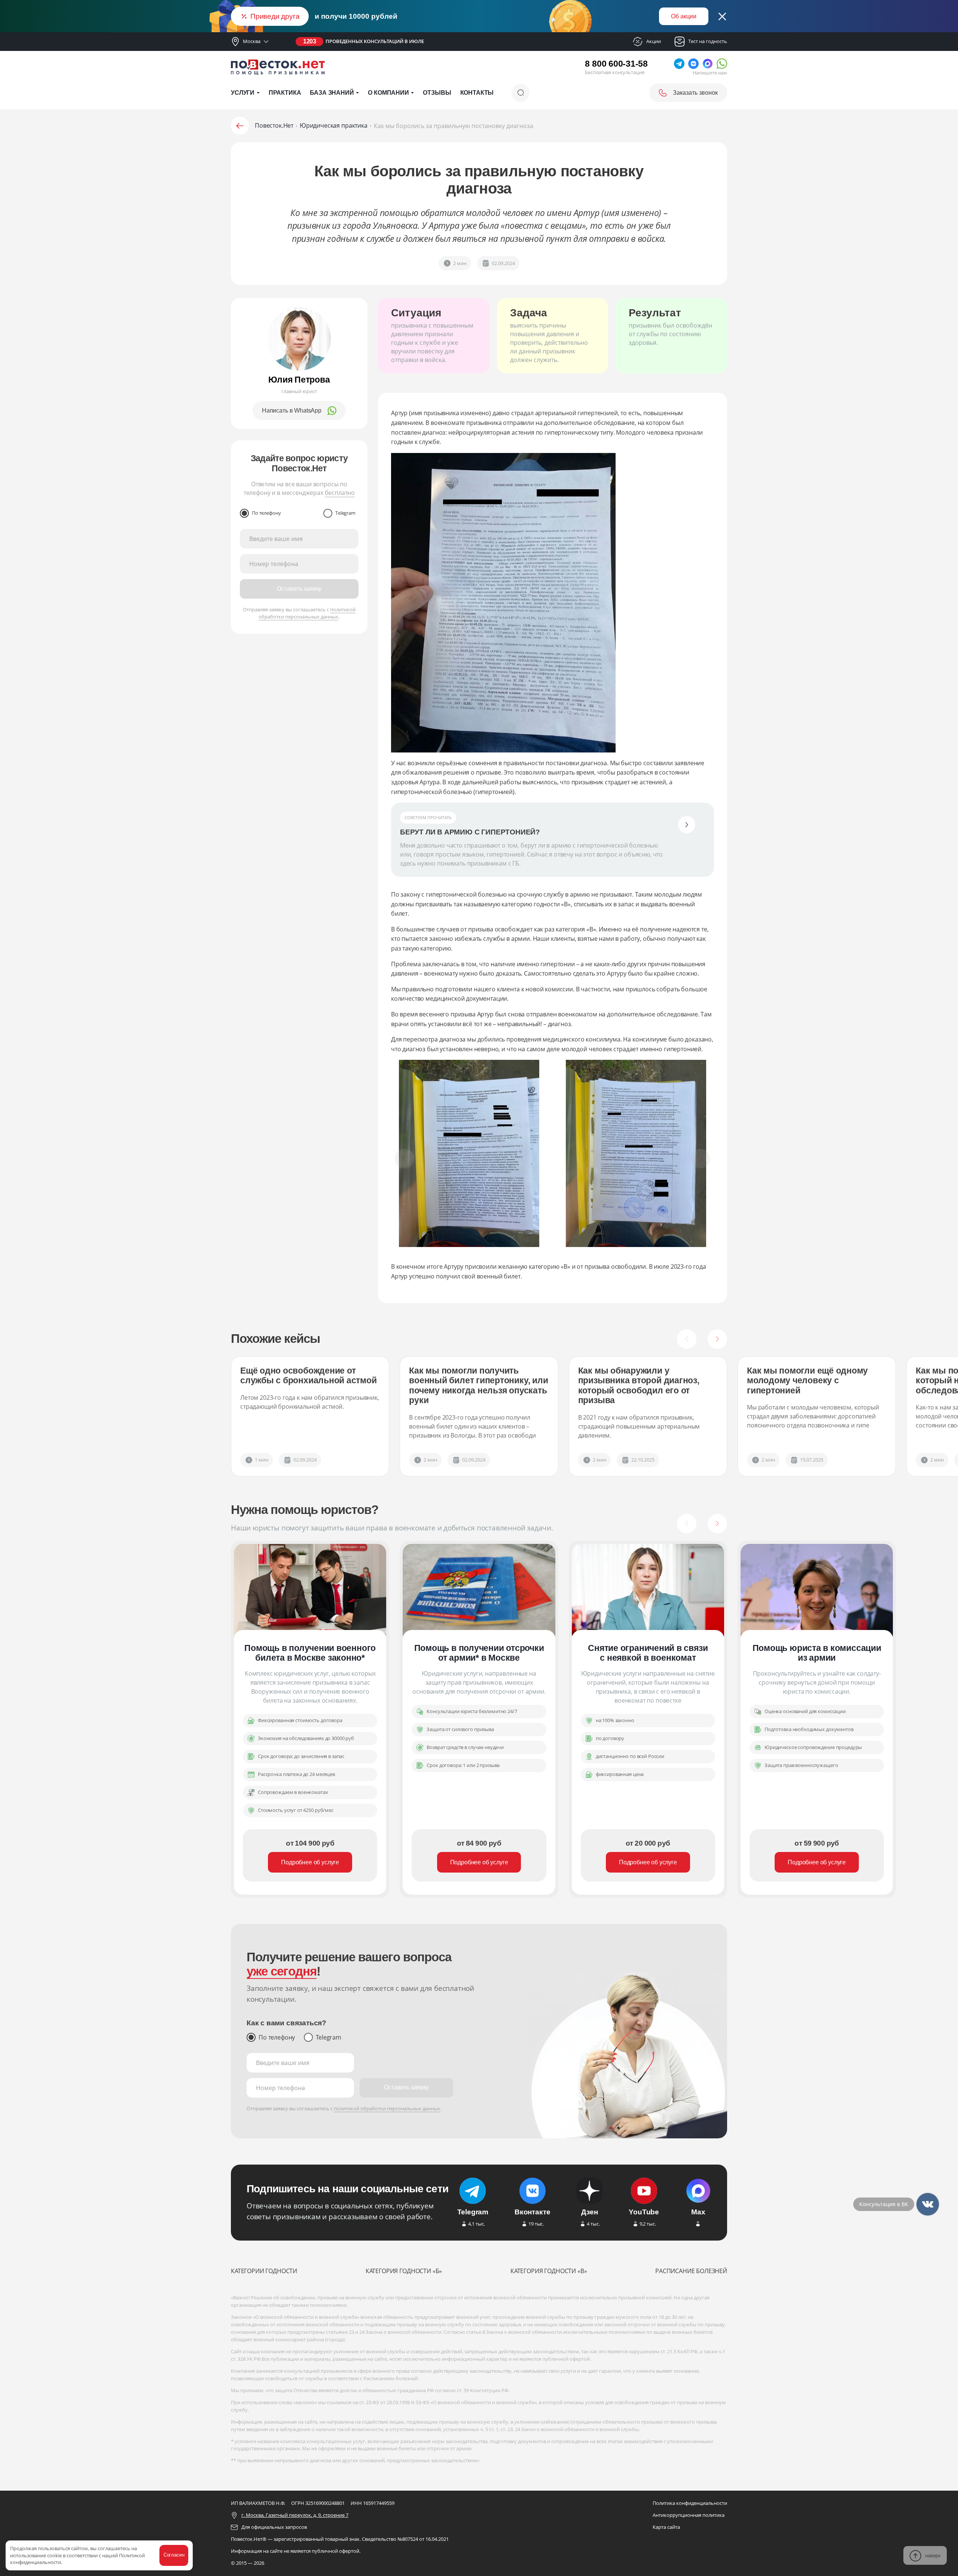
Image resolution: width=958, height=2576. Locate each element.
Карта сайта (666, 2527)
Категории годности (264, 2271)
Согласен (174, 2555)
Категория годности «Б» (404, 2271)
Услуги (243, 93)
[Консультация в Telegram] (928, 2204)
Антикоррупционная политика (689, 2515)
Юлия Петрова (299, 380)
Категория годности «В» (549, 2271)
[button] (687, 1339)
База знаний (332, 93)
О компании (388, 93)
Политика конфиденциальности (690, 2503)
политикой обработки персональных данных (307, 613)
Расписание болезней (691, 2271)
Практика (285, 93)
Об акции (684, 16)
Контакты (477, 93)
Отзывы (437, 93)
